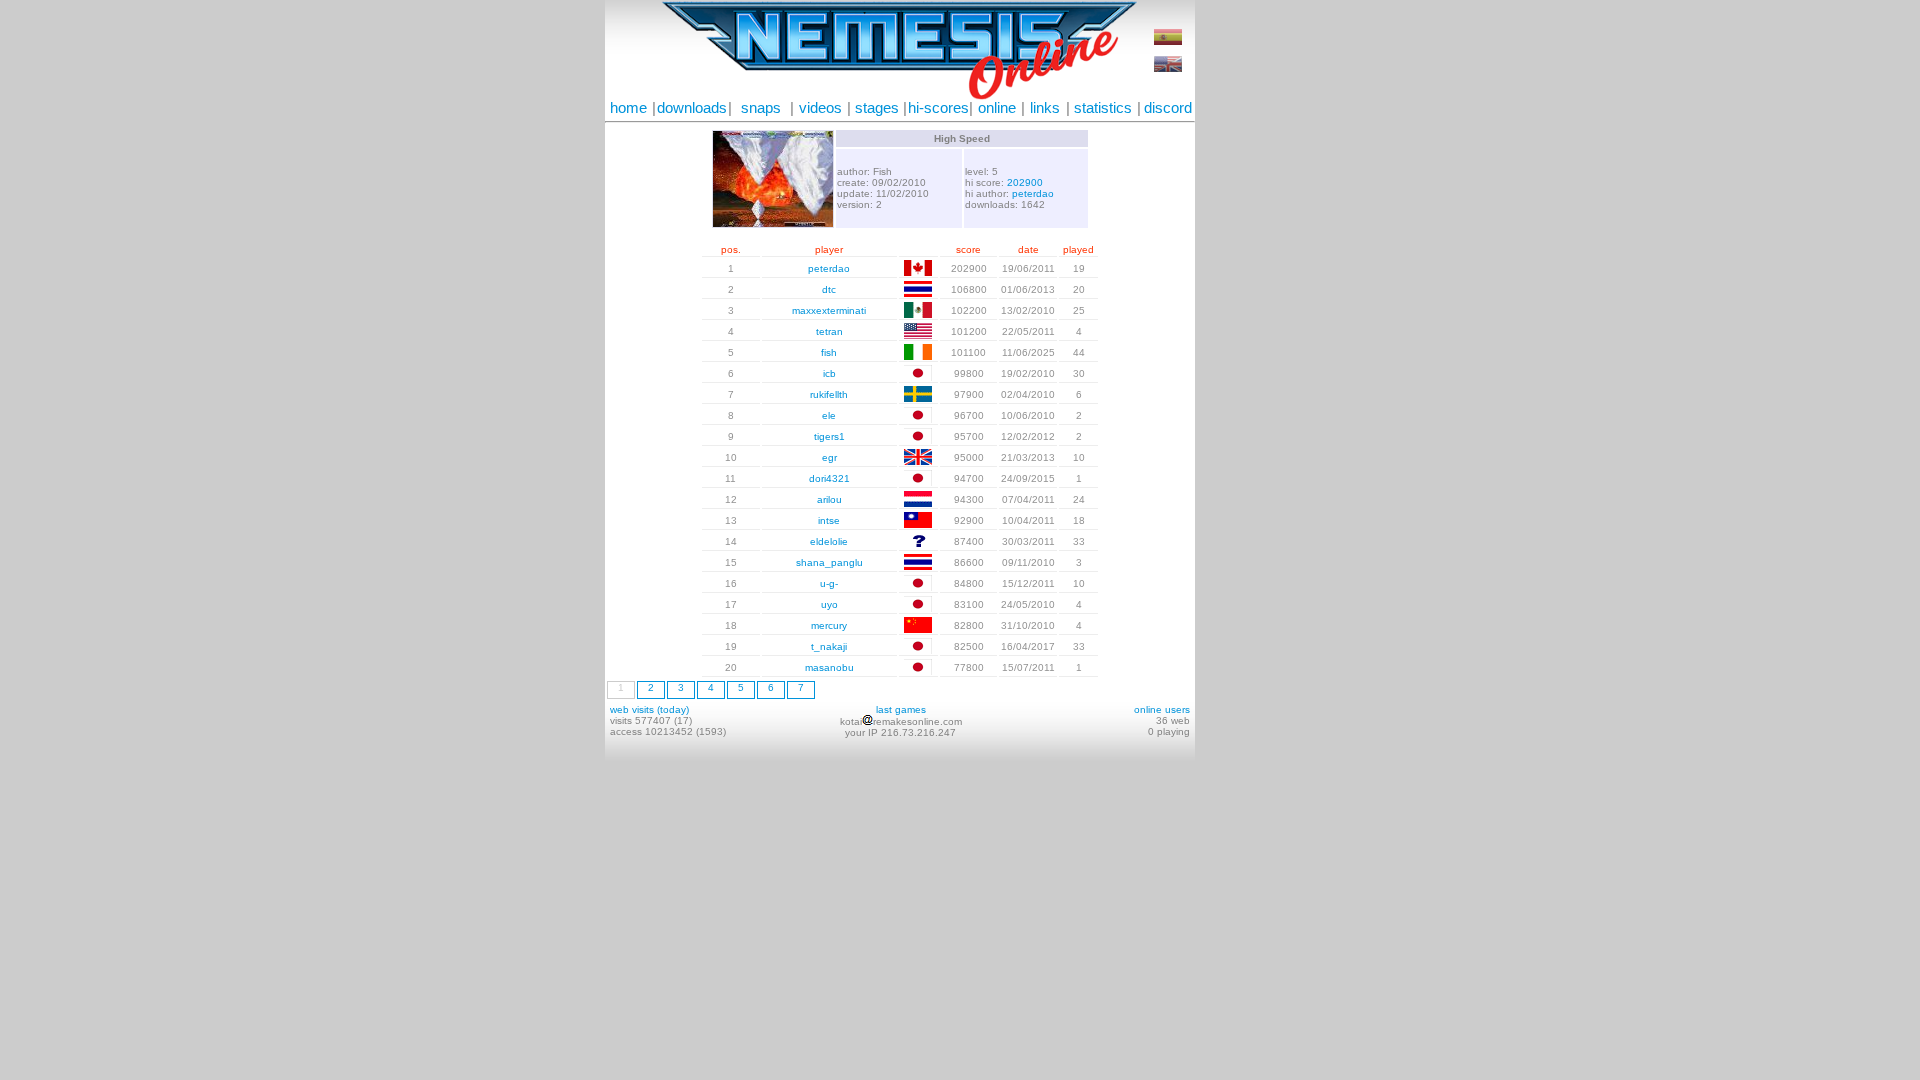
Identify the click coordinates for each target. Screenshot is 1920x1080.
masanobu (829, 667)
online (997, 108)
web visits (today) (649, 709)
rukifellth (829, 394)
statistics (1103, 108)
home (628, 108)
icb (829, 373)
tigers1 (829, 436)
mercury (829, 625)
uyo (829, 604)
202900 (1025, 182)
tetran (829, 331)
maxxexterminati (829, 310)
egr (829, 457)
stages (877, 108)
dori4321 (829, 478)
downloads (692, 108)
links (1045, 108)
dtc (829, 289)
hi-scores (938, 108)
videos (820, 108)
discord (1168, 108)
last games (901, 709)
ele (829, 415)
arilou (829, 499)
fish (829, 352)
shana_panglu (829, 562)
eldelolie (829, 541)
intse (829, 520)
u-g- (829, 583)
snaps (761, 108)
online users (1162, 709)
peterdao (1033, 193)
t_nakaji (829, 646)
